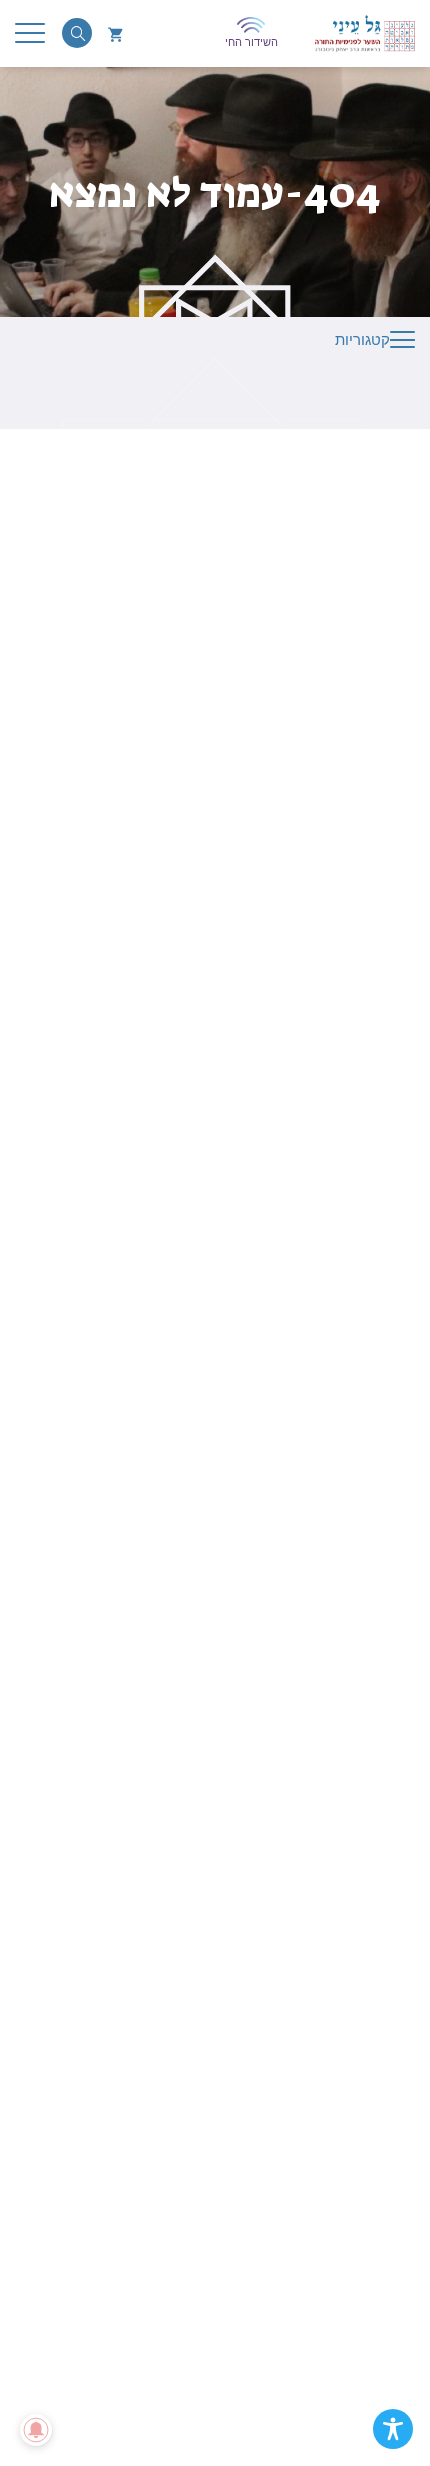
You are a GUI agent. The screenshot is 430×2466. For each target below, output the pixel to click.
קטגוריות (362, 340)
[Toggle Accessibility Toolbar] (393, 2429)
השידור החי (251, 42)
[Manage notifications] (36, 2430)
